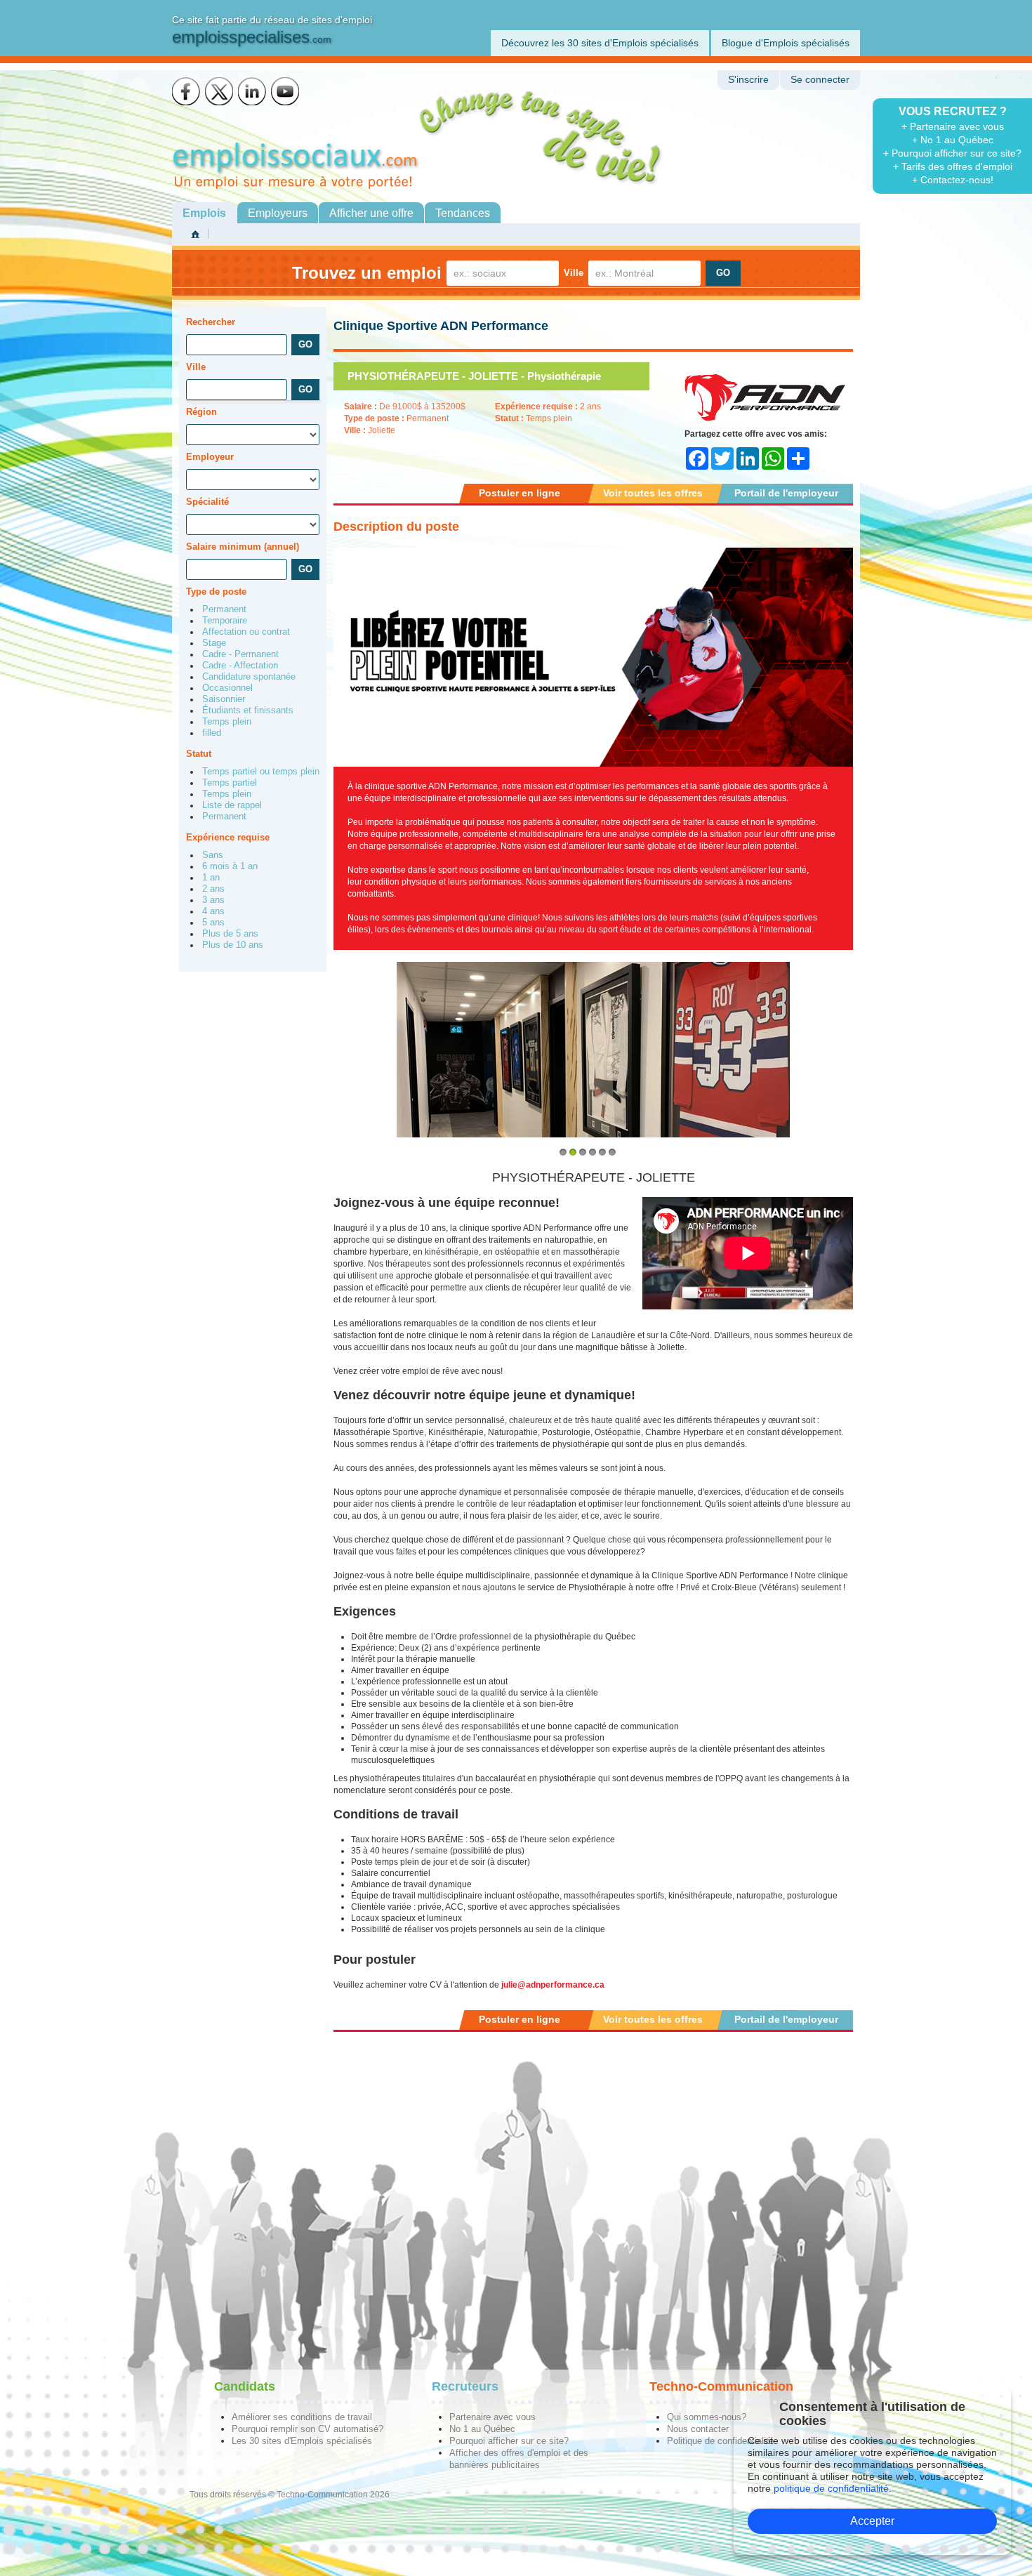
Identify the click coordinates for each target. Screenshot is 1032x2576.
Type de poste (216, 592)
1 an (211, 878)
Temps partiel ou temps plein (261, 772)
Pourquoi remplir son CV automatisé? (307, 2429)
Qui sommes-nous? (707, 2417)
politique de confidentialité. (833, 2488)
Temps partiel (230, 783)
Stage (214, 643)
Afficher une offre (371, 213)
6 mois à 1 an (230, 866)
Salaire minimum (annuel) (243, 547)
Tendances (463, 213)
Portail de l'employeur (786, 493)
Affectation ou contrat (246, 632)
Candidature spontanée (249, 677)
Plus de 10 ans (233, 945)
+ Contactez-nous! (953, 180)
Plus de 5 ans (230, 934)
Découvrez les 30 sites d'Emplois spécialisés (600, 43)
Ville (574, 273)
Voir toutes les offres (653, 493)
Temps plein (227, 722)
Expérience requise (228, 837)
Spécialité (207, 502)
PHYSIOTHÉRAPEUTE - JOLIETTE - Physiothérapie (474, 376)
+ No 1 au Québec (953, 140)
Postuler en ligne (520, 493)
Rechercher (211, 322)
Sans (213, 855)
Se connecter (820, 80)
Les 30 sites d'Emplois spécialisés (302, 2441)
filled (212, 733)
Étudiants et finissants (248, 711)
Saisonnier (224, 699)
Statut (199, 754)
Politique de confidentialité (720, 2441)
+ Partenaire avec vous (953, 126)
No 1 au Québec (482, 2429)
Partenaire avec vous (492, 2417)
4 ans (213, 911)
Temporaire (225, 621)
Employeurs (278, 213)
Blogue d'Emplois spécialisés (786, 43)
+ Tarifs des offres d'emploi (953, 166)
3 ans (213, 900)
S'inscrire (748, 80)
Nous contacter (698, 2429)
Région (201, 412)
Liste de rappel (232, 805)
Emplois (204, 213)
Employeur (210, 457)
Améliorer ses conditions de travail (302, 2417)
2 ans (213, 889)
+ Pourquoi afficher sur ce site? (952, 153)
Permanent (224, 609)
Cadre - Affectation (240, 666)
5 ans (213, 923)
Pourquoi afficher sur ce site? (509, 2441)
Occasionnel (227, 688)
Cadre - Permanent (240, 654)
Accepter (872, 2521)
